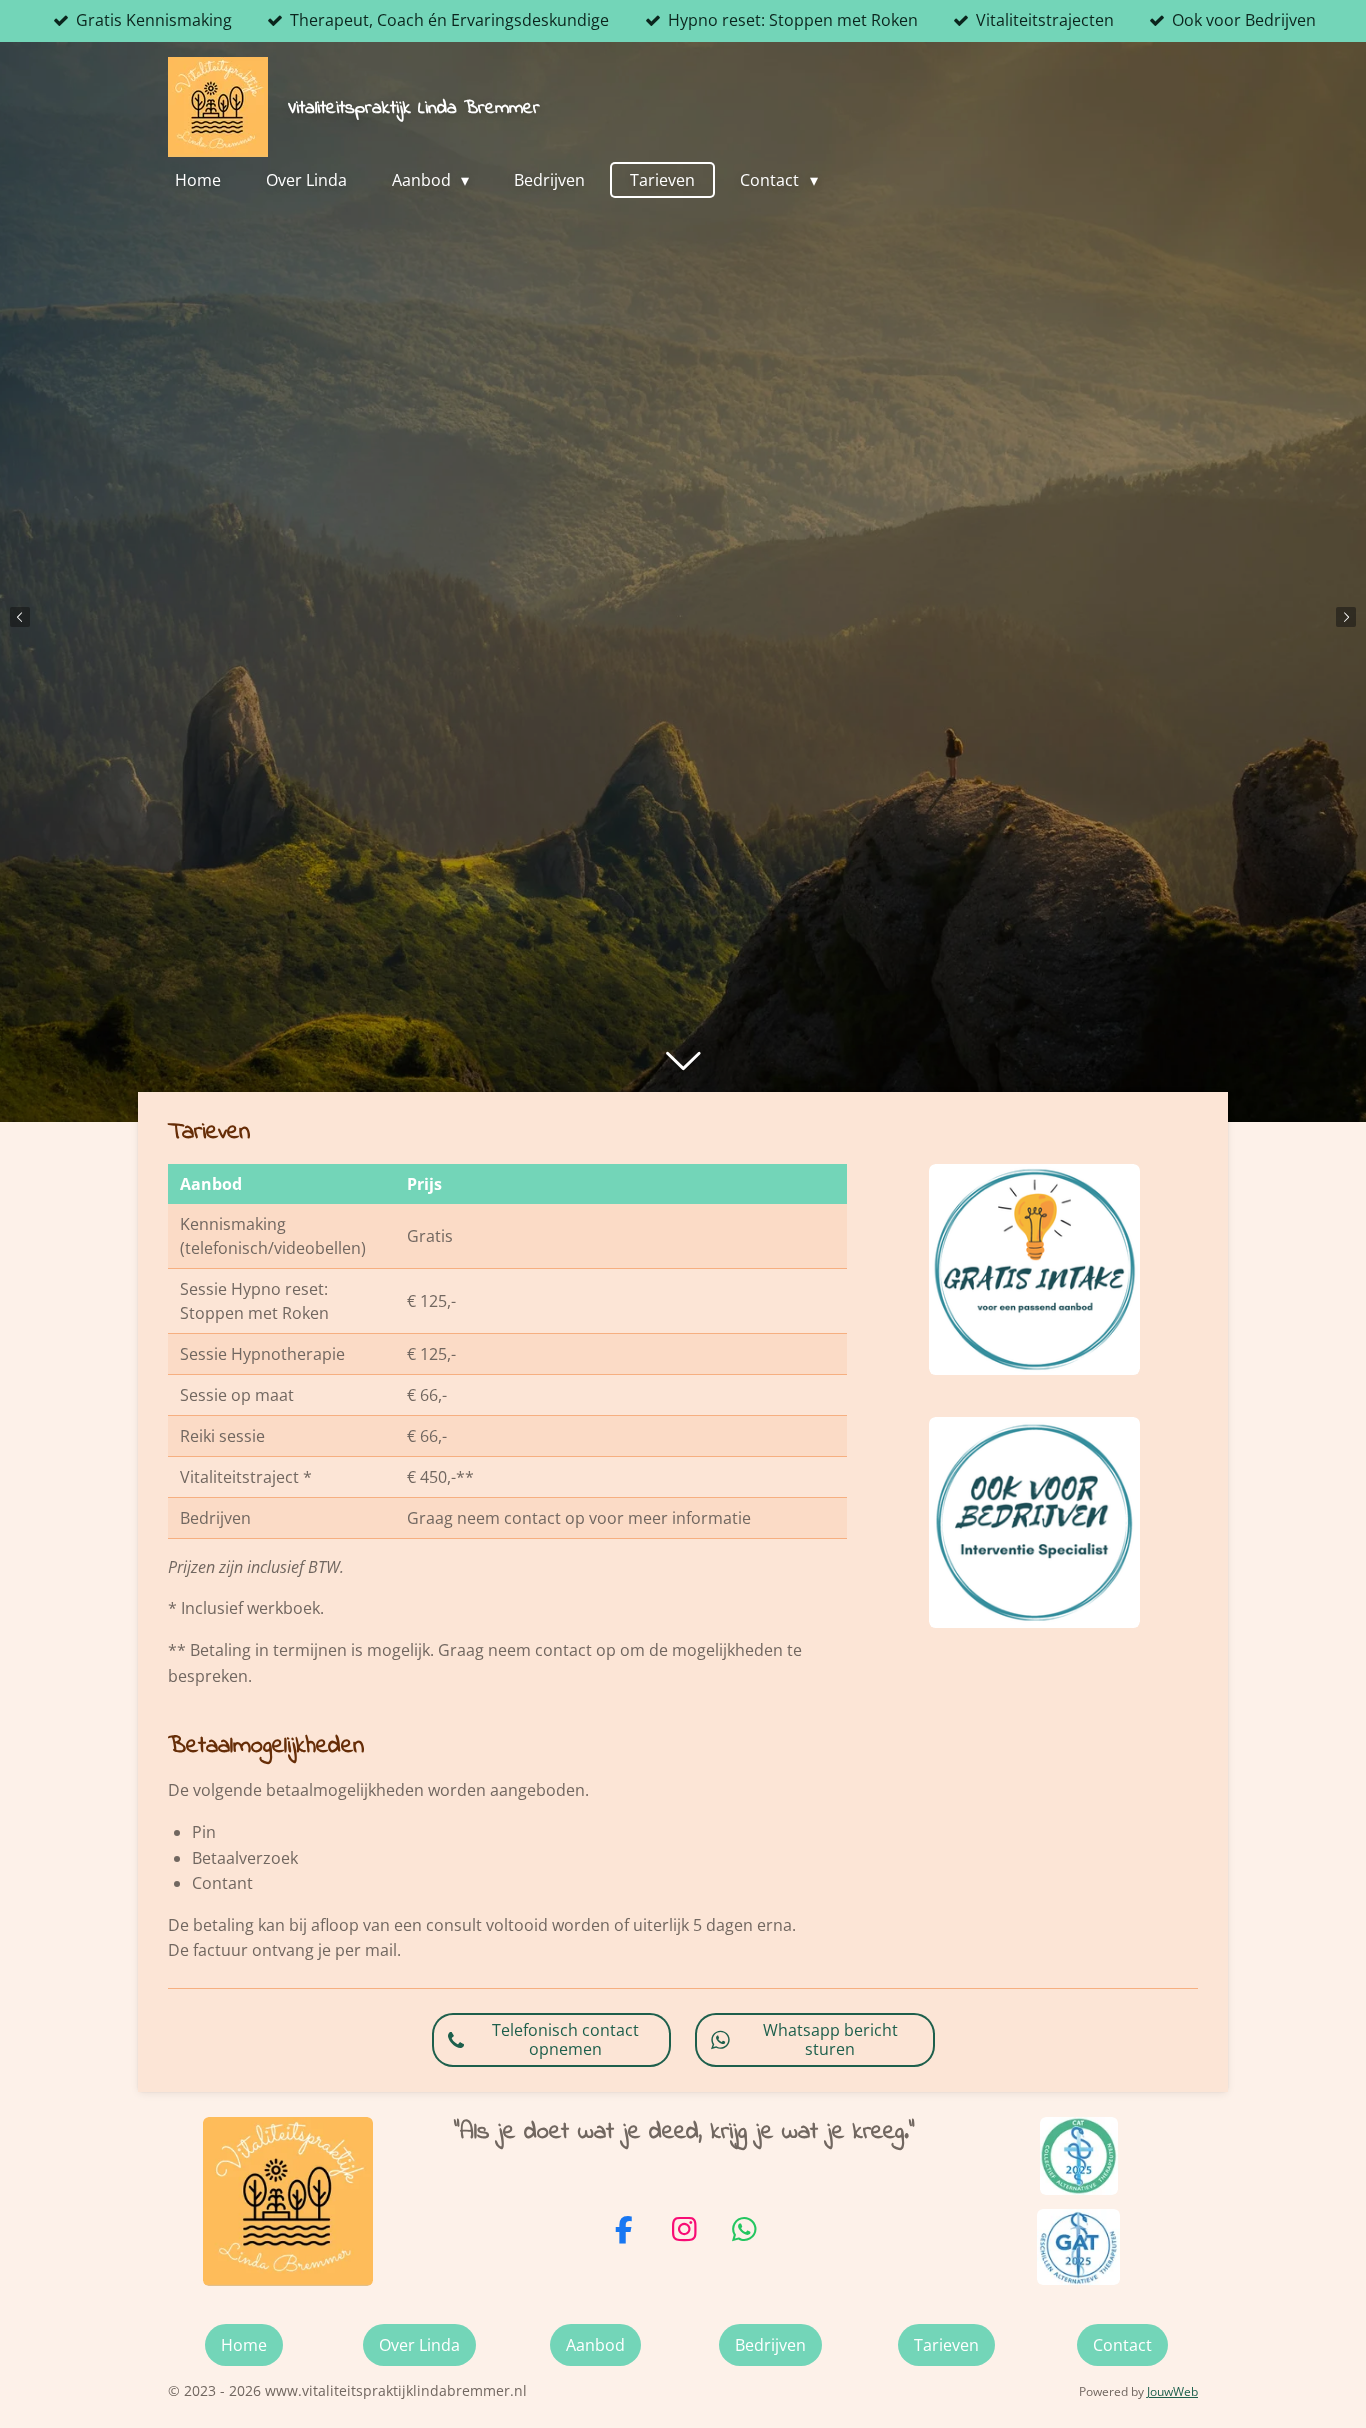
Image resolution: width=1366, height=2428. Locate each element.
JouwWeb (1172, 2391)
